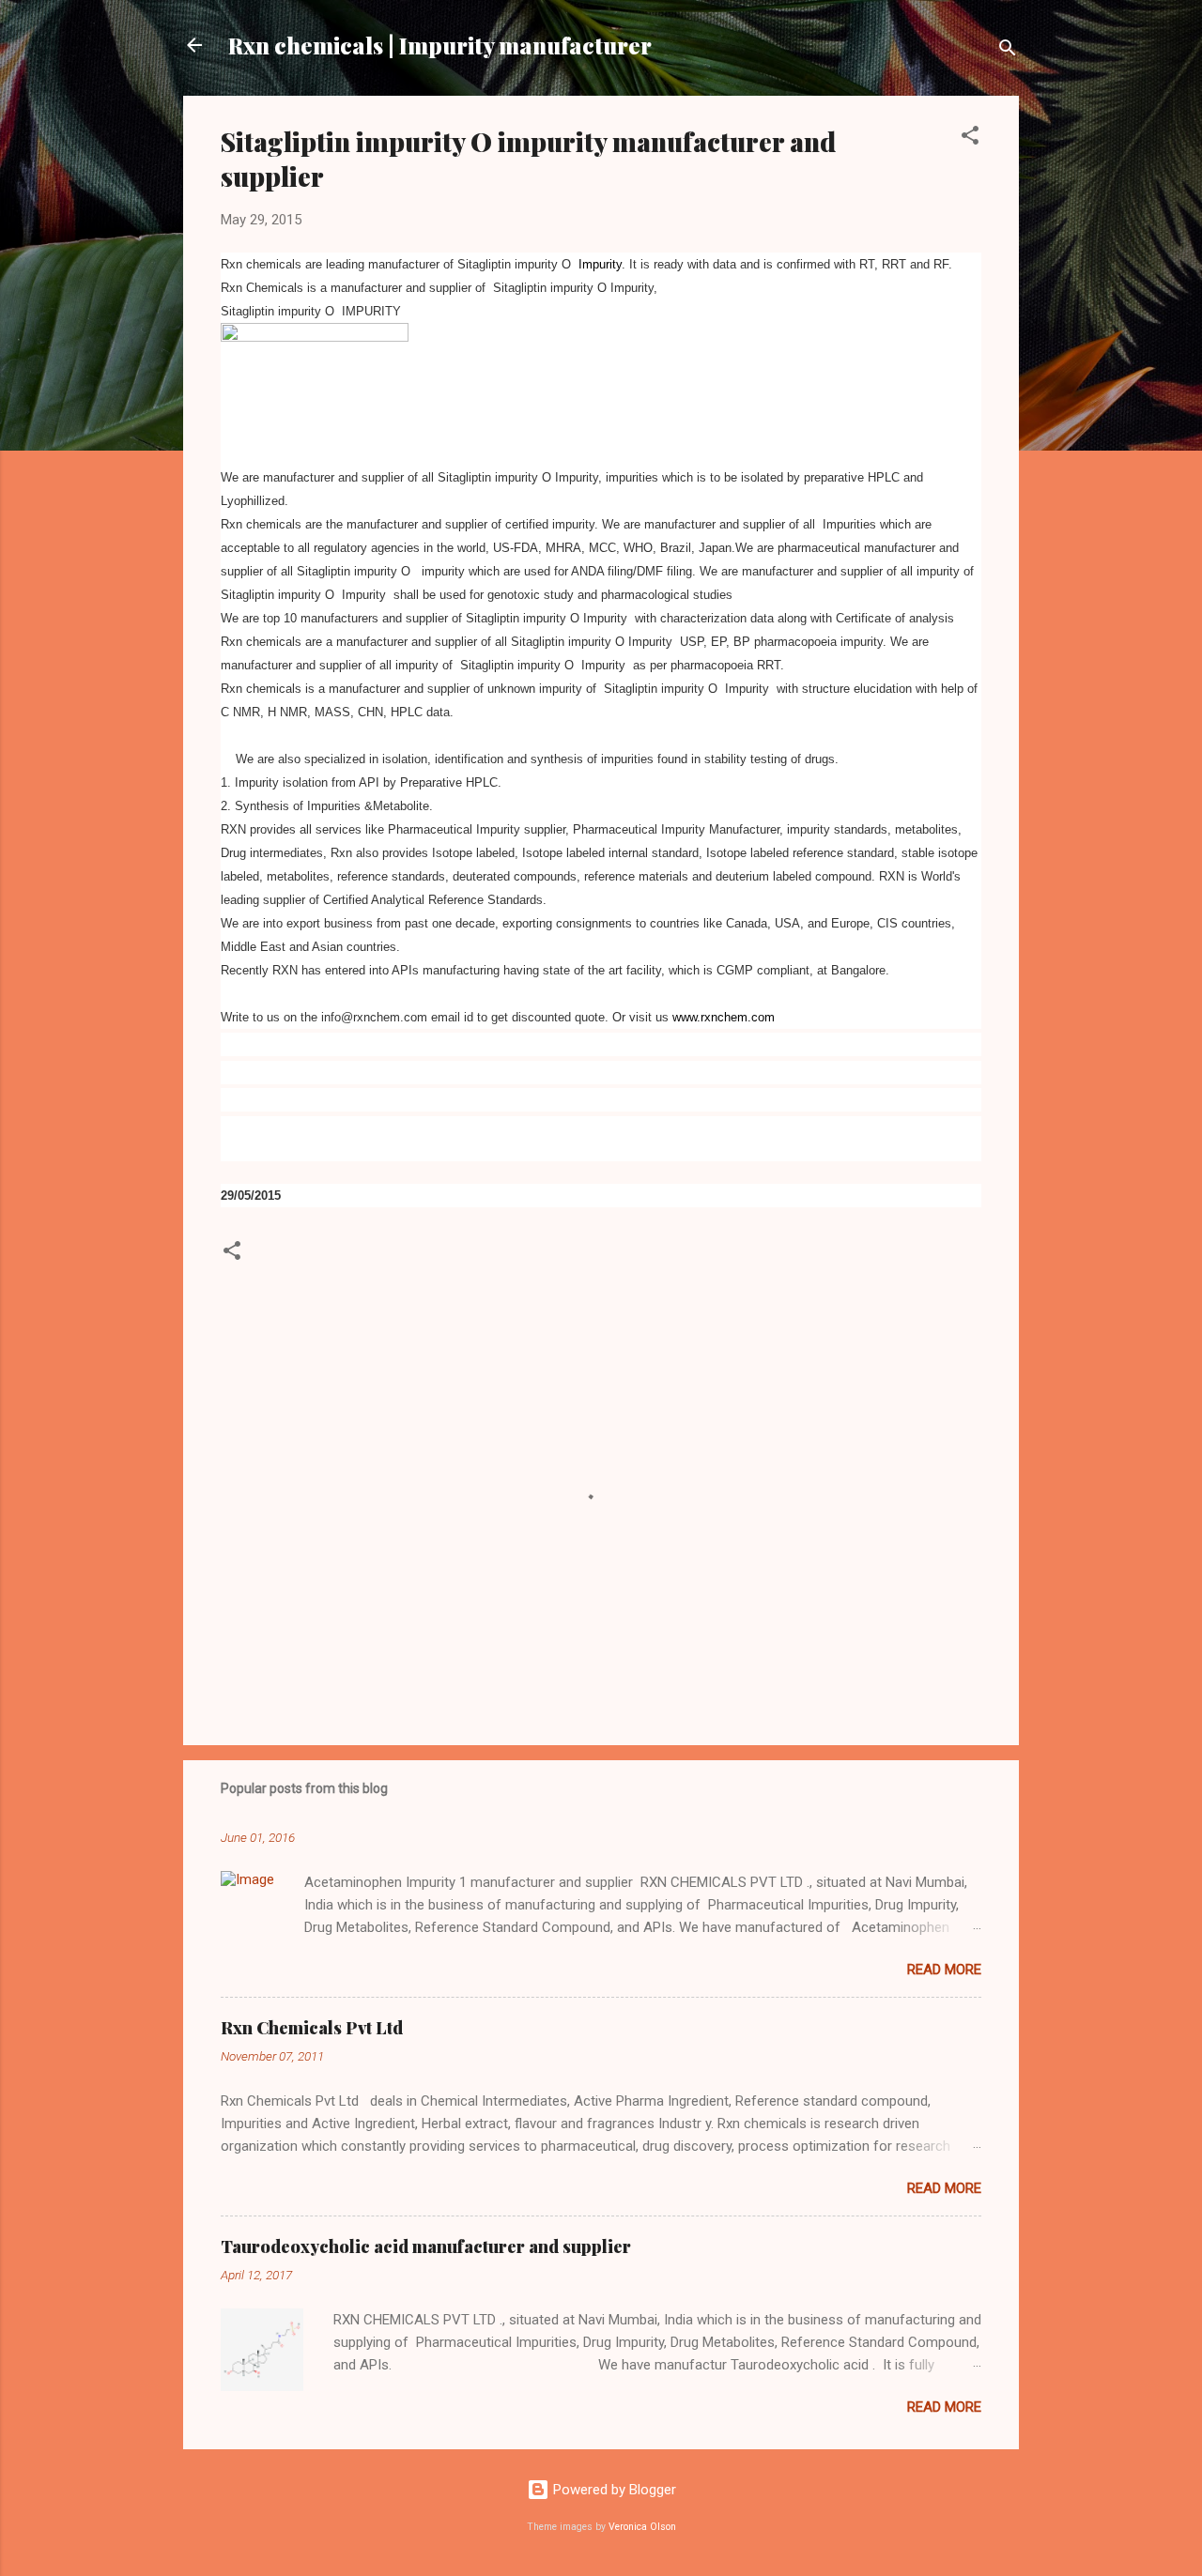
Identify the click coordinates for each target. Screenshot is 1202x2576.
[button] (970, 138)
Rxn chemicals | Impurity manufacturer (440, 45)
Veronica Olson (642, 2527)
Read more (944, 1970)
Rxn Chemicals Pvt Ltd (312, 2028)
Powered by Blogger (613, 2490)
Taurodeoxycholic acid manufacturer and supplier (426, 2246)
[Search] (1008, 51)
